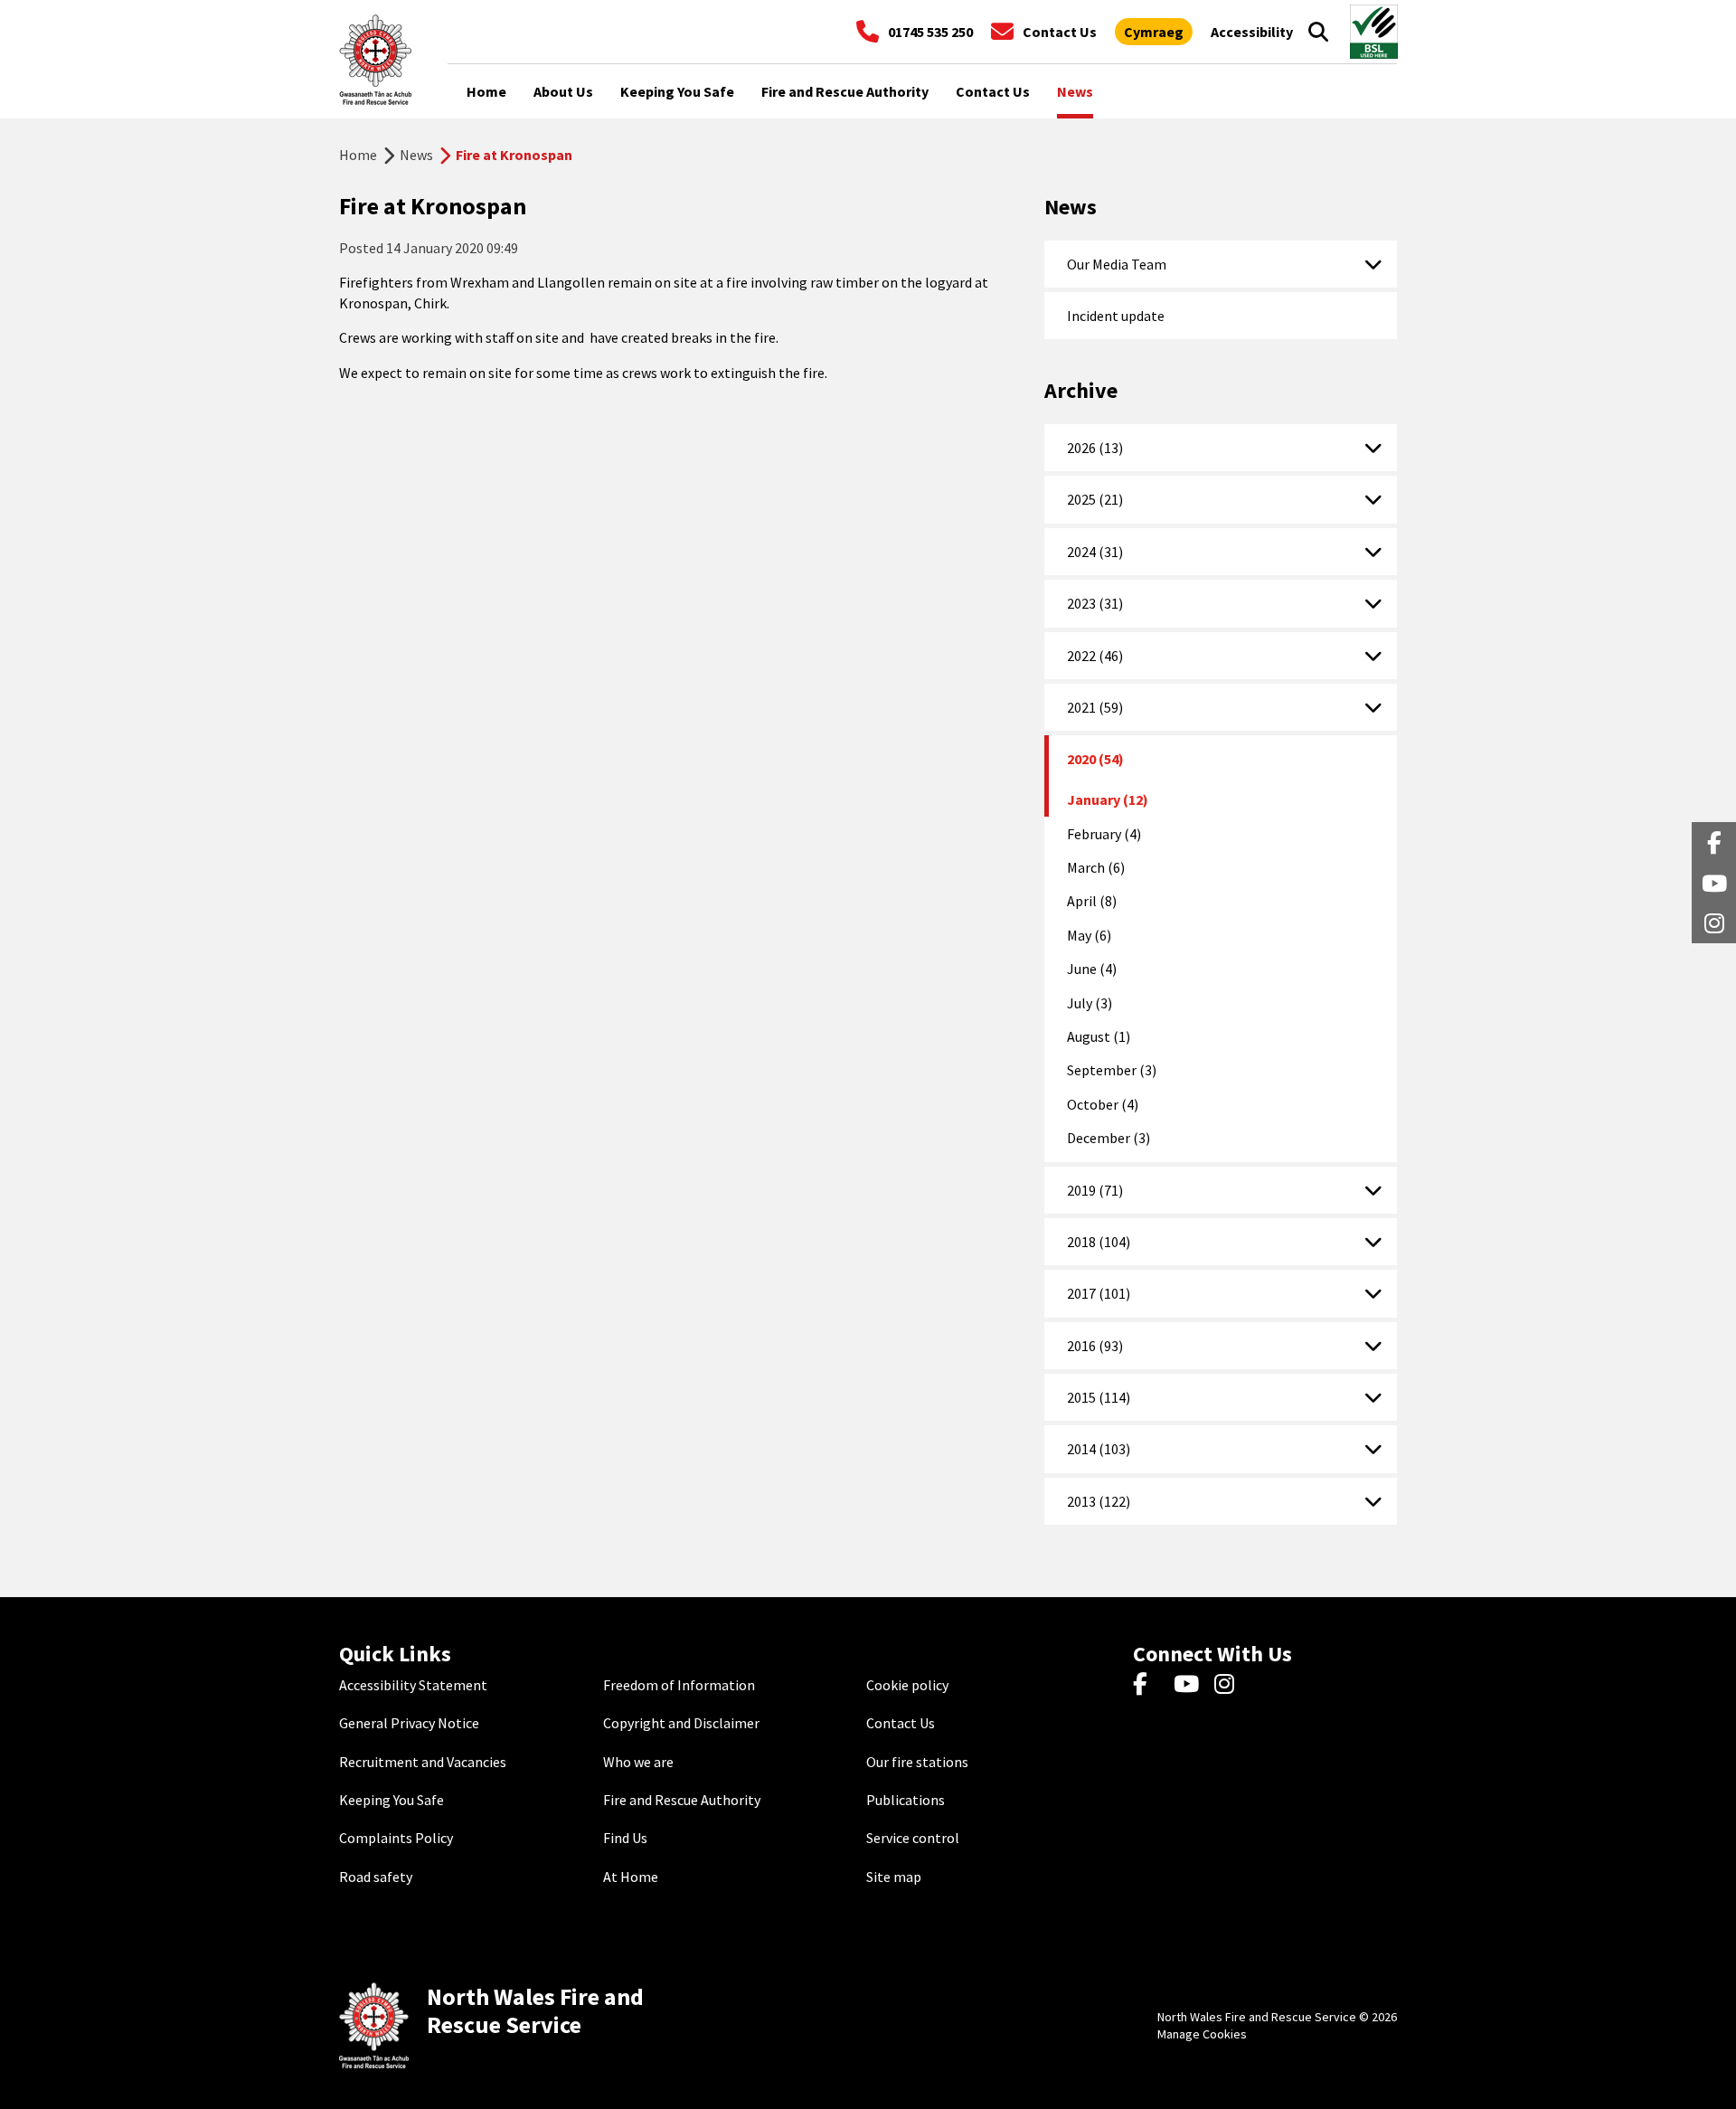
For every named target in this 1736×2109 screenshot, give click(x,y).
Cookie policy (907, 1685)
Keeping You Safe (392, 1800)
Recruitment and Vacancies (423, 1762)
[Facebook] (1149, 1685)
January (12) (1108, 799)
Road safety (376, 1877)
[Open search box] (1318, 32)
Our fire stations (917, 1762)
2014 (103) (1099, 1449)
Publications (906, 1800)
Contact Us (901, 1723)
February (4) (1104, 834)
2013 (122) (1099, 1501)
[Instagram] (1230, 1685)
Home (358, 155)
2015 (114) (1099, 1397)
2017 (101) (1099, 1293)
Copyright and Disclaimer (681, 1723)
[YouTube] (1189, 1685)
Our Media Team (1117, 264)
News (416, 155)
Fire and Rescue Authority (682, 1800)
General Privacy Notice (409, 1723)
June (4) (1092, 969)
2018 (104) (1099, 1242)
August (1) (1099, 1036)
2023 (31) (1095, 603)
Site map (894, 1877)
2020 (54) (1095, 759)
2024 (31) (1095, 552)
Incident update (1116, 316)
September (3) (1112, 1070)
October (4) (1103, 1104)
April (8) (1092, 901)
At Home (631, 1877)
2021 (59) (1095, 707)
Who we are (638, 1762)
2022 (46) (1095, 656)
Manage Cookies (1202, 2034)
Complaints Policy (396, 1838)
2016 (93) (1095, 1346)
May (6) (1089, 935)
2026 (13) (1095, 448)
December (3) (1109, 1138)
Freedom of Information (679, 1685)
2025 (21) (1095, 499)
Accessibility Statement (413, 1685)
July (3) (1090, 1003)
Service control (913, 1838)
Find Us (625, 1838)
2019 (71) (1095, 1190)
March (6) (1096, 867)
